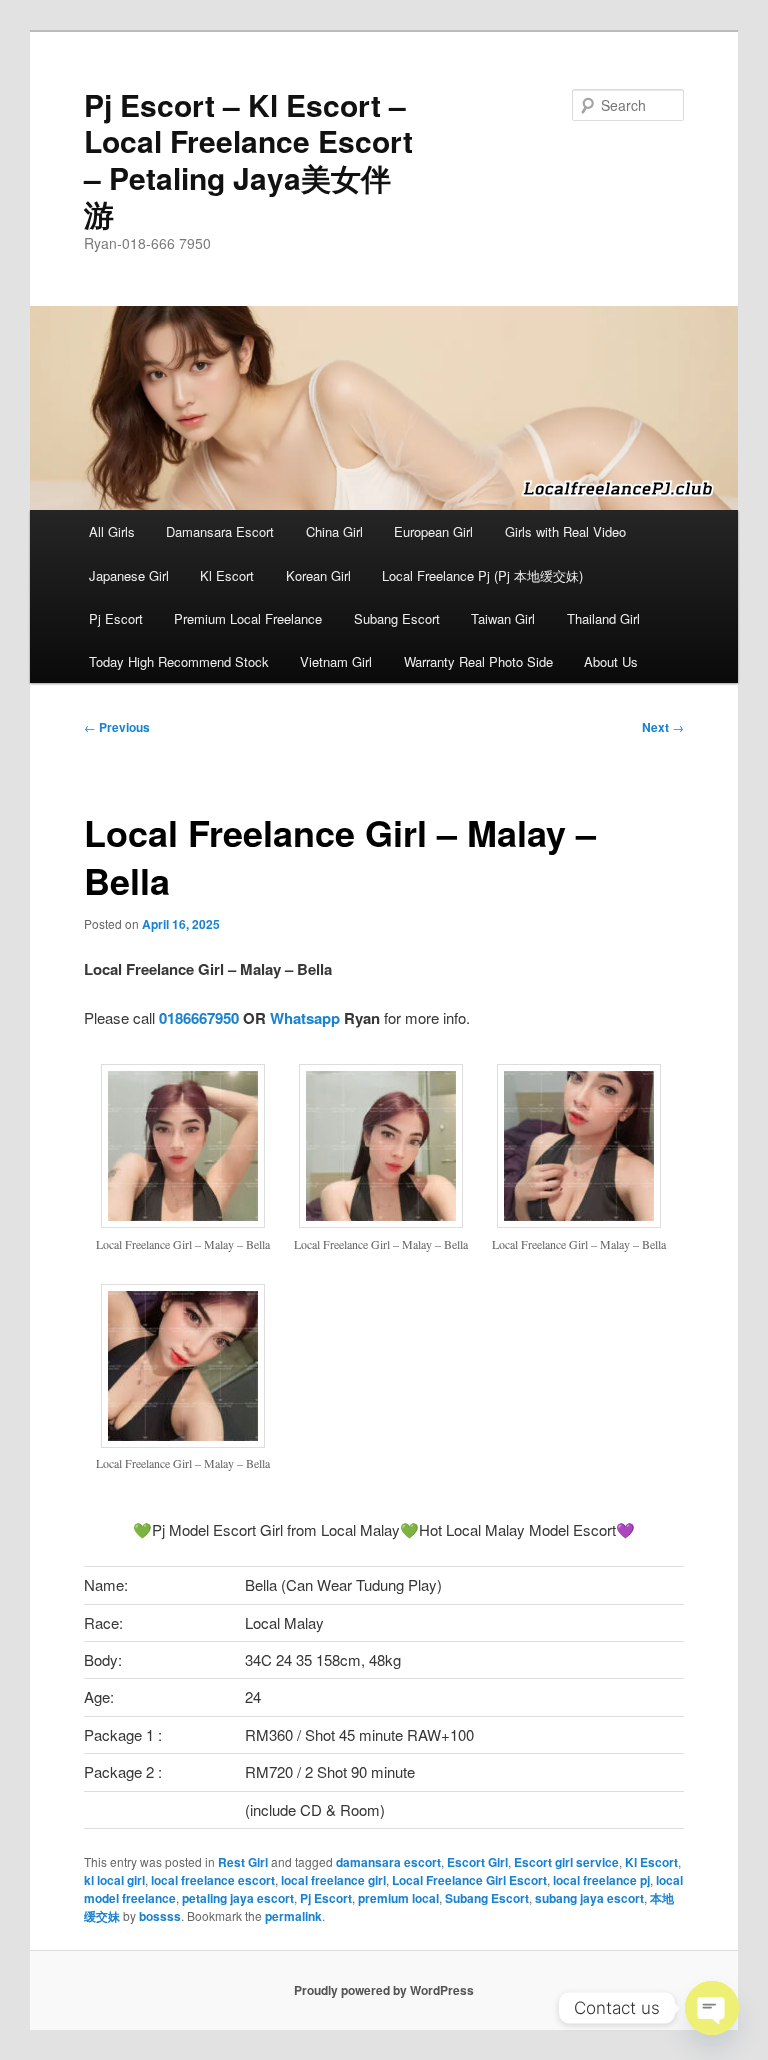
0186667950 (199, 1018)
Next (663, 727)
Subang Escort (397, 618)
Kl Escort (227, 575)
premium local (398, 1898)
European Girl (433, 531)
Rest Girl (243, 1862)
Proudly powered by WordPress (384, 1990)
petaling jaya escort (238, 1898)
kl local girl (114, 1880)
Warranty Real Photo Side (478, 661)
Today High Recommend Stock (179, 661)
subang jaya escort (589, 1898)
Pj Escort (116, 618)
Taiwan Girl (503, 618)
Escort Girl (477, 1862)
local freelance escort (213, 1880)
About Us (611, 661)
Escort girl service (566, 1862)
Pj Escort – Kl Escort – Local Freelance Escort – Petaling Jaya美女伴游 (248, 159)
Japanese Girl (129, 575)
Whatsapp (305, 1018)
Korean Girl (318, 575)
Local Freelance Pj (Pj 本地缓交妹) (482, 575)
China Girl (334, 531)
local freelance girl (333, 1880)
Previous (117, 727)
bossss (160, 1916)
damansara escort (388, 1862)
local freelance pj (601, 1880)
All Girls (112, 531)
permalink (293, 1916)
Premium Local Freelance (248, 618)
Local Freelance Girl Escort (469, 1880)
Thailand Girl (603, 618)
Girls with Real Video (565, 531)
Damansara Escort (220, 531)
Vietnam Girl (336, 661)
